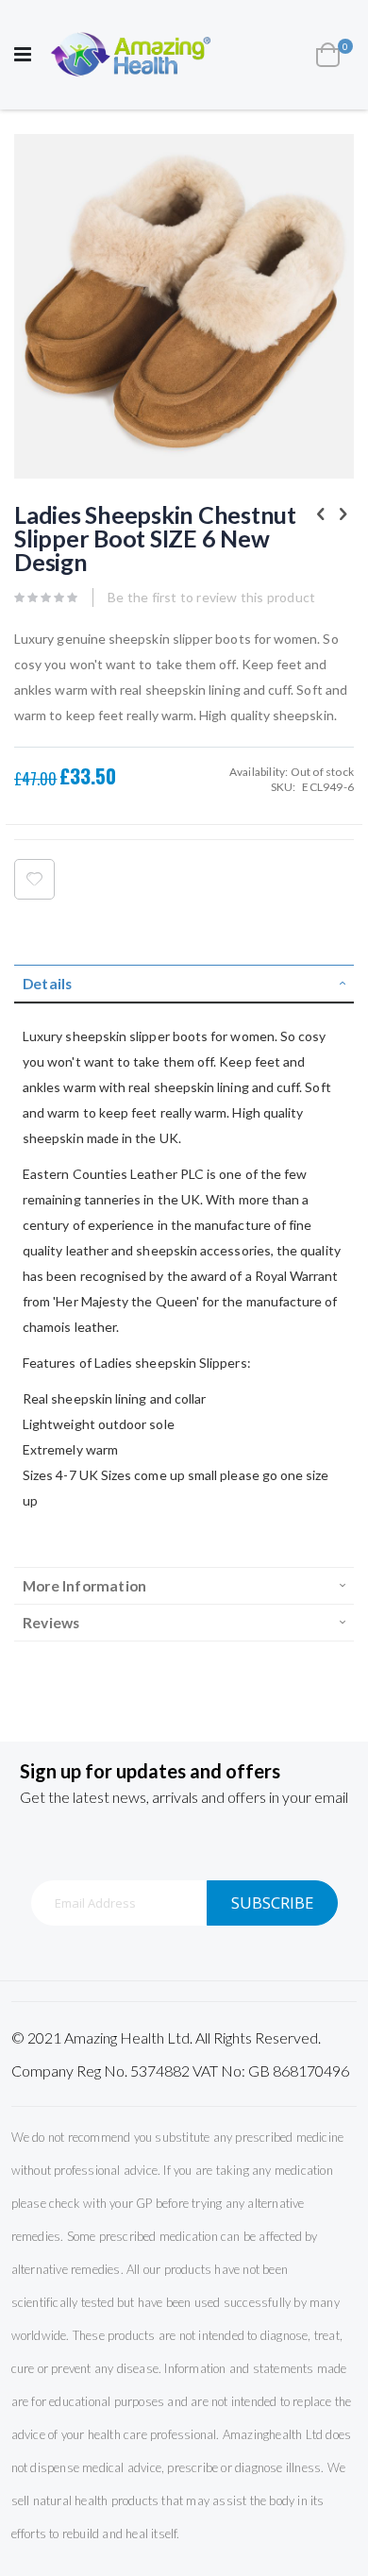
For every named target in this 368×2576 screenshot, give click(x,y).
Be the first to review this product (211, 597)
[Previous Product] (321, 514)
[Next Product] (343, 514)
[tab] (184, 984)
